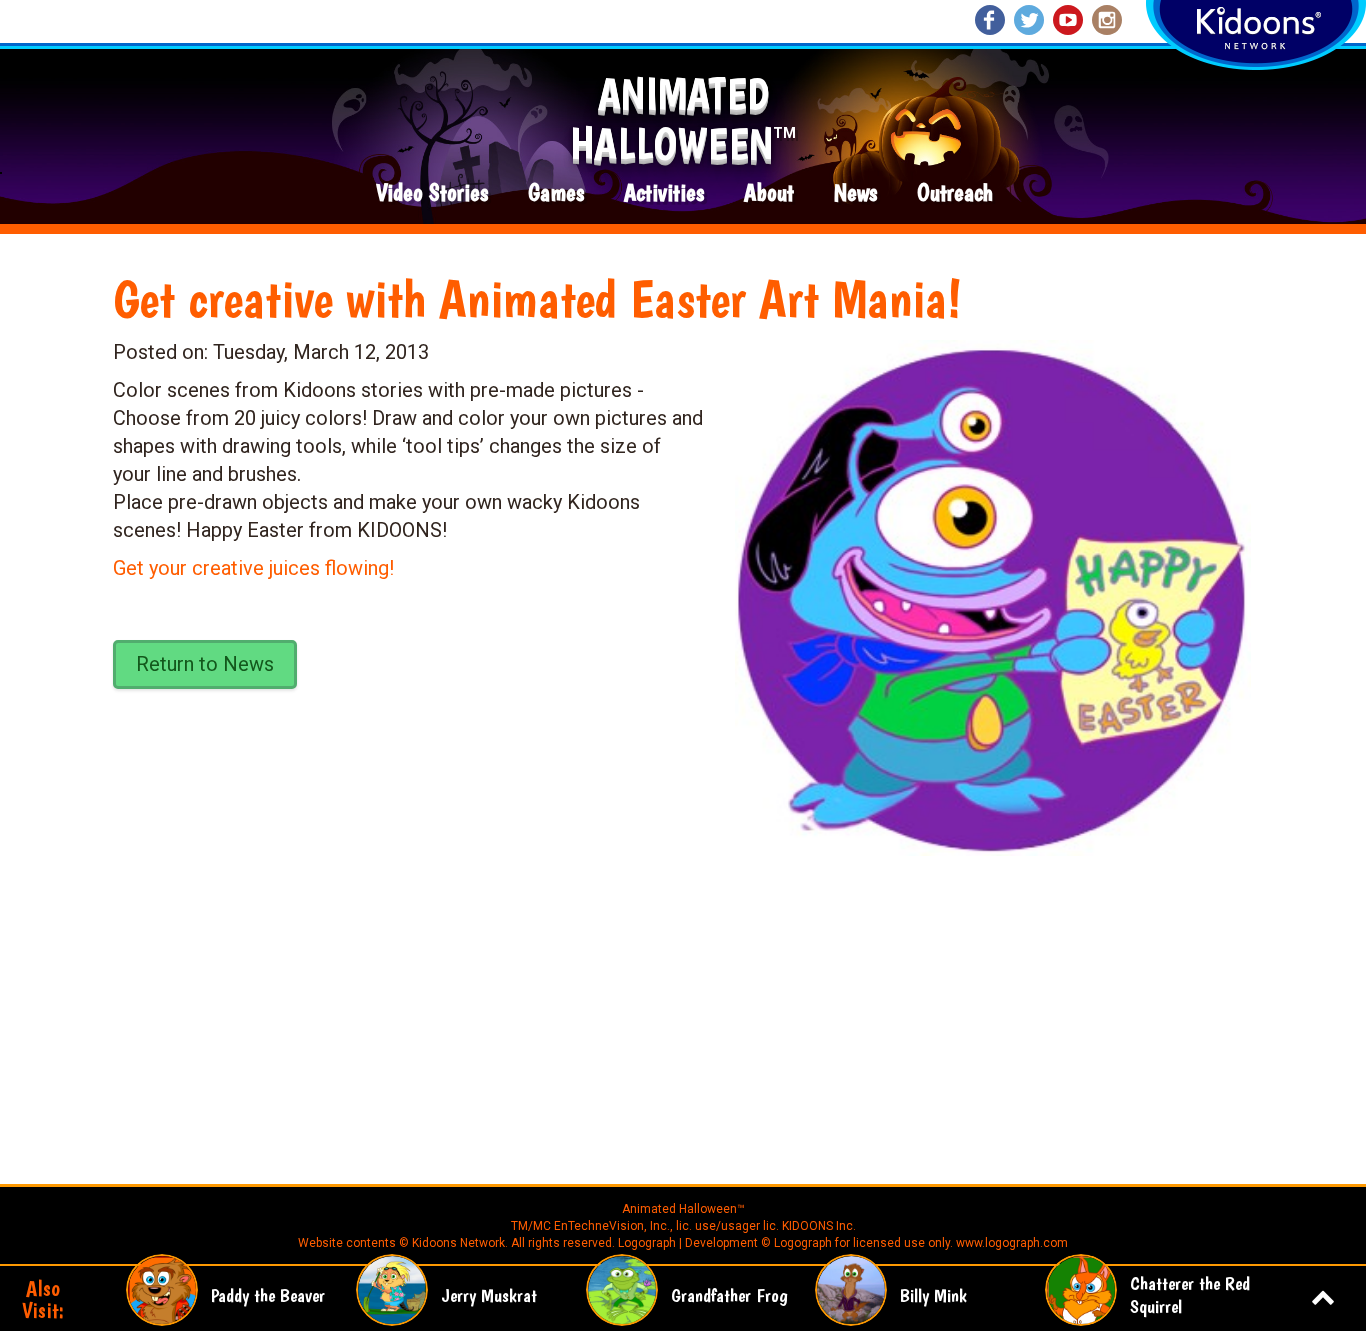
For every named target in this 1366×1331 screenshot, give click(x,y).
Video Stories (432, 193)
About (769, 193)
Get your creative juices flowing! (253, 568)
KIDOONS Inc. (819, 1226)
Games (556, 193)
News (855, 193)
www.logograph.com (1010, 1243)
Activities (664, 193)
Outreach (955, 193)
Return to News (205, 664)
